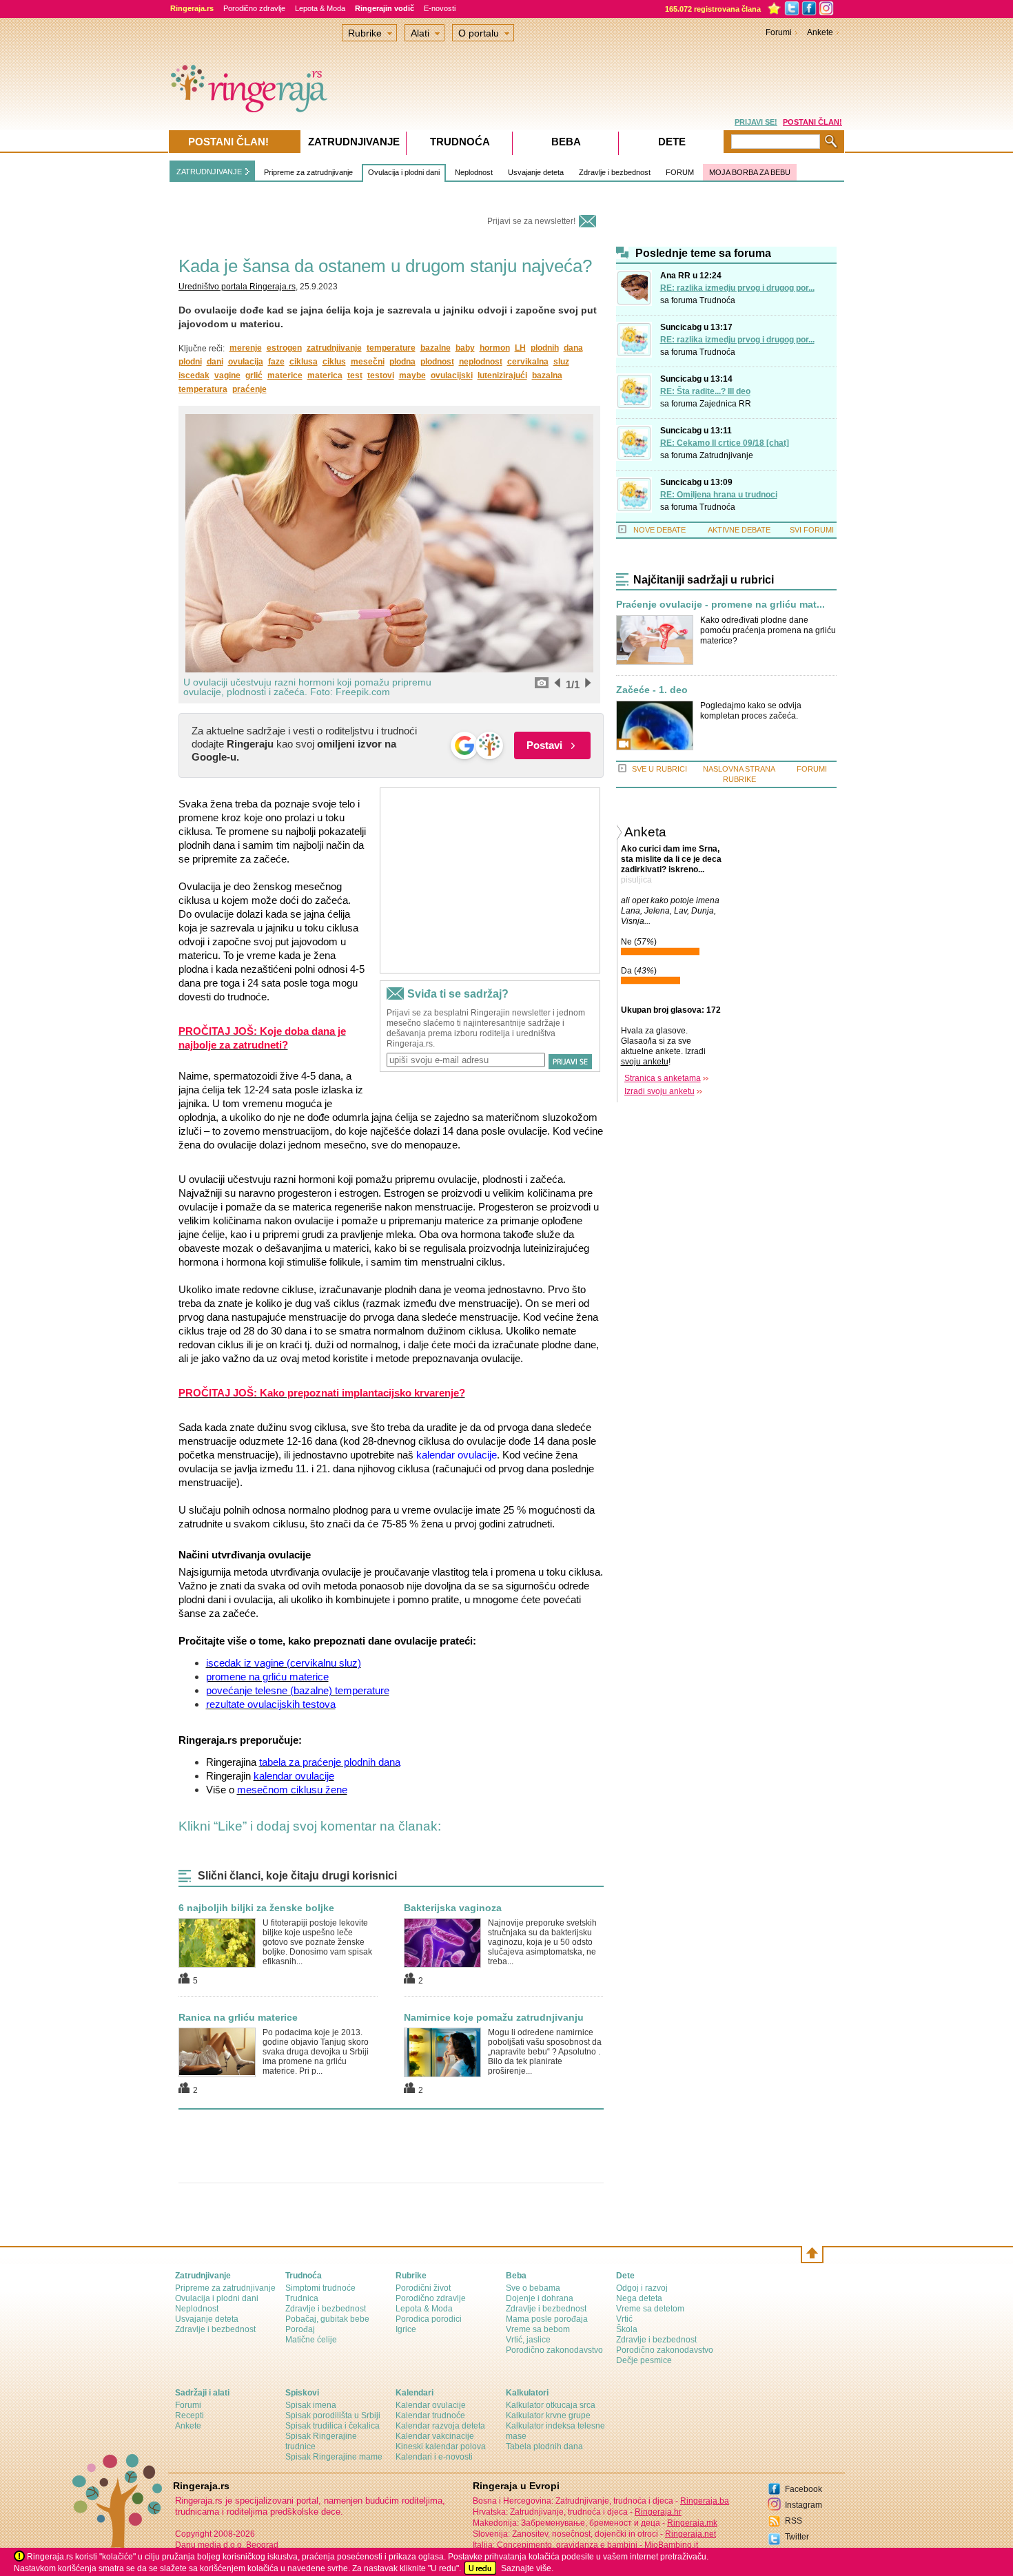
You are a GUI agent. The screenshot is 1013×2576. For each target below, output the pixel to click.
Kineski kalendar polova (441, 2446)
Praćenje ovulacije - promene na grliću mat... (720, 605)
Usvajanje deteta (536, 172)
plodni (190, 362)
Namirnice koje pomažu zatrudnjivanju (494, 2017)
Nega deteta (639, 2298)
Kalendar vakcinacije (435, 2436)
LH (520, 348)
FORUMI (812, 769)
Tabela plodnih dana (544, 2446)
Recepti (190, 2415)
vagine (227, 375)
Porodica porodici (429, 2319)
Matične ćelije (311, 2340)
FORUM (680, 172)
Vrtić (624, 2319)
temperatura (203, 389)
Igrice (406, 2329)
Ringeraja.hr (658, 2512)
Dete (672, 142)
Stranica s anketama (663, 1078)
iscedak (194, 375)
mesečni (368, 362)
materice (285, 375)
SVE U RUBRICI (659, 769)
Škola (627, 2329)
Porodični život (423, 2288)
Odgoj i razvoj (642, 2288)
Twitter (797, 2537)
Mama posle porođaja (547, 2319)
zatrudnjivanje (334, 348)
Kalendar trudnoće (430, 2415)
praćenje (249, 389)
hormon (495, 348)
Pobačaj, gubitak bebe (327, 2319)
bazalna (547, 375)
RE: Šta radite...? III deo (705, 391)
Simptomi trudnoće (320, 2288)
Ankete (820, 32)
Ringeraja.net (690, 2534)
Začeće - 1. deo (652, 690)
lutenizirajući (502, 375)
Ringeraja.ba (705, 2501)
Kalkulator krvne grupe (548, 2415)
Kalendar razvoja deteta (440, 2426)
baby (465, 348)
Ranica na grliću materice (238, 2017)
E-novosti (440, 8)
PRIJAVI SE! (756, 122)
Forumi (779, 32)
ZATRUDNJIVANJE (209, 172)
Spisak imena (311, 2405)
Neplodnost (474, 172)
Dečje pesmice (644, 2360)
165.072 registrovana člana (713, 9)
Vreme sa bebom (538, 2329)
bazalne (436, 348)
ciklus (334, 362)
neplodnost (481, 362)
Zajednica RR (725, 404)
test (355, 375)
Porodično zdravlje (254, 8)
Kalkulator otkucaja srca (551, 2405)
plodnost (437, 362)
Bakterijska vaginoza (453, 1908)
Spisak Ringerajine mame (334, 2457)
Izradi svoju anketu (659, 1091)
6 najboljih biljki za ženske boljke (256, 1908)
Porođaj (300, 2329)
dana (573, 348)
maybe (412, 375)
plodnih (545, 348)
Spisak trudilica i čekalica (332, 2426)
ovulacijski (452, 375)
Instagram (804, 2505)
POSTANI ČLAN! (812, 122)
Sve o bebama (533, 2288)
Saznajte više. (527, 2568)
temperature (391, 348)
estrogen (284, 348)
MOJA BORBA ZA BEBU (750, 172)
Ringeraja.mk (692, 2523)
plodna (402, 362)
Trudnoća (717, 300)
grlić (254, 375)
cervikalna (528, 362)
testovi (381, 375)
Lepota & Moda (320, 8)
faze (276, 362)
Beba (566, 142)
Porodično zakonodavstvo (554, 2350)
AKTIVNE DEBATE (739, 530)
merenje (246, 348)
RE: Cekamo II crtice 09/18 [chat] (725, 443)
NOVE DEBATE (659, 530)
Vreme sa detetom (650, 2309)
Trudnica (302, 2298)
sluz (561, 362)
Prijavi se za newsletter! (531, 221)
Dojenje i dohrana (540, 2298)
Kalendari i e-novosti (434, 2457)
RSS (794, 2521)
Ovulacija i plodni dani (404, 172)
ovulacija (246, 362)
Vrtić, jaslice (528, 2340)
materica (325, 375)
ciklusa (304, 362)
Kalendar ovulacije (431, 2405)
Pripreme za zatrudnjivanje (308, 172)
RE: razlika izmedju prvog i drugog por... (737, 288)
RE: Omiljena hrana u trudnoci (719, 495)
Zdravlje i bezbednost (615, 172)
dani (215, 362)
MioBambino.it (671, 2545)
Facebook (804, 2489)
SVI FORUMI (812, 530)
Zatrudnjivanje (726, 455)
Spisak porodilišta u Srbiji (333, 2415)
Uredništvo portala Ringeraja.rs (237, 287)
